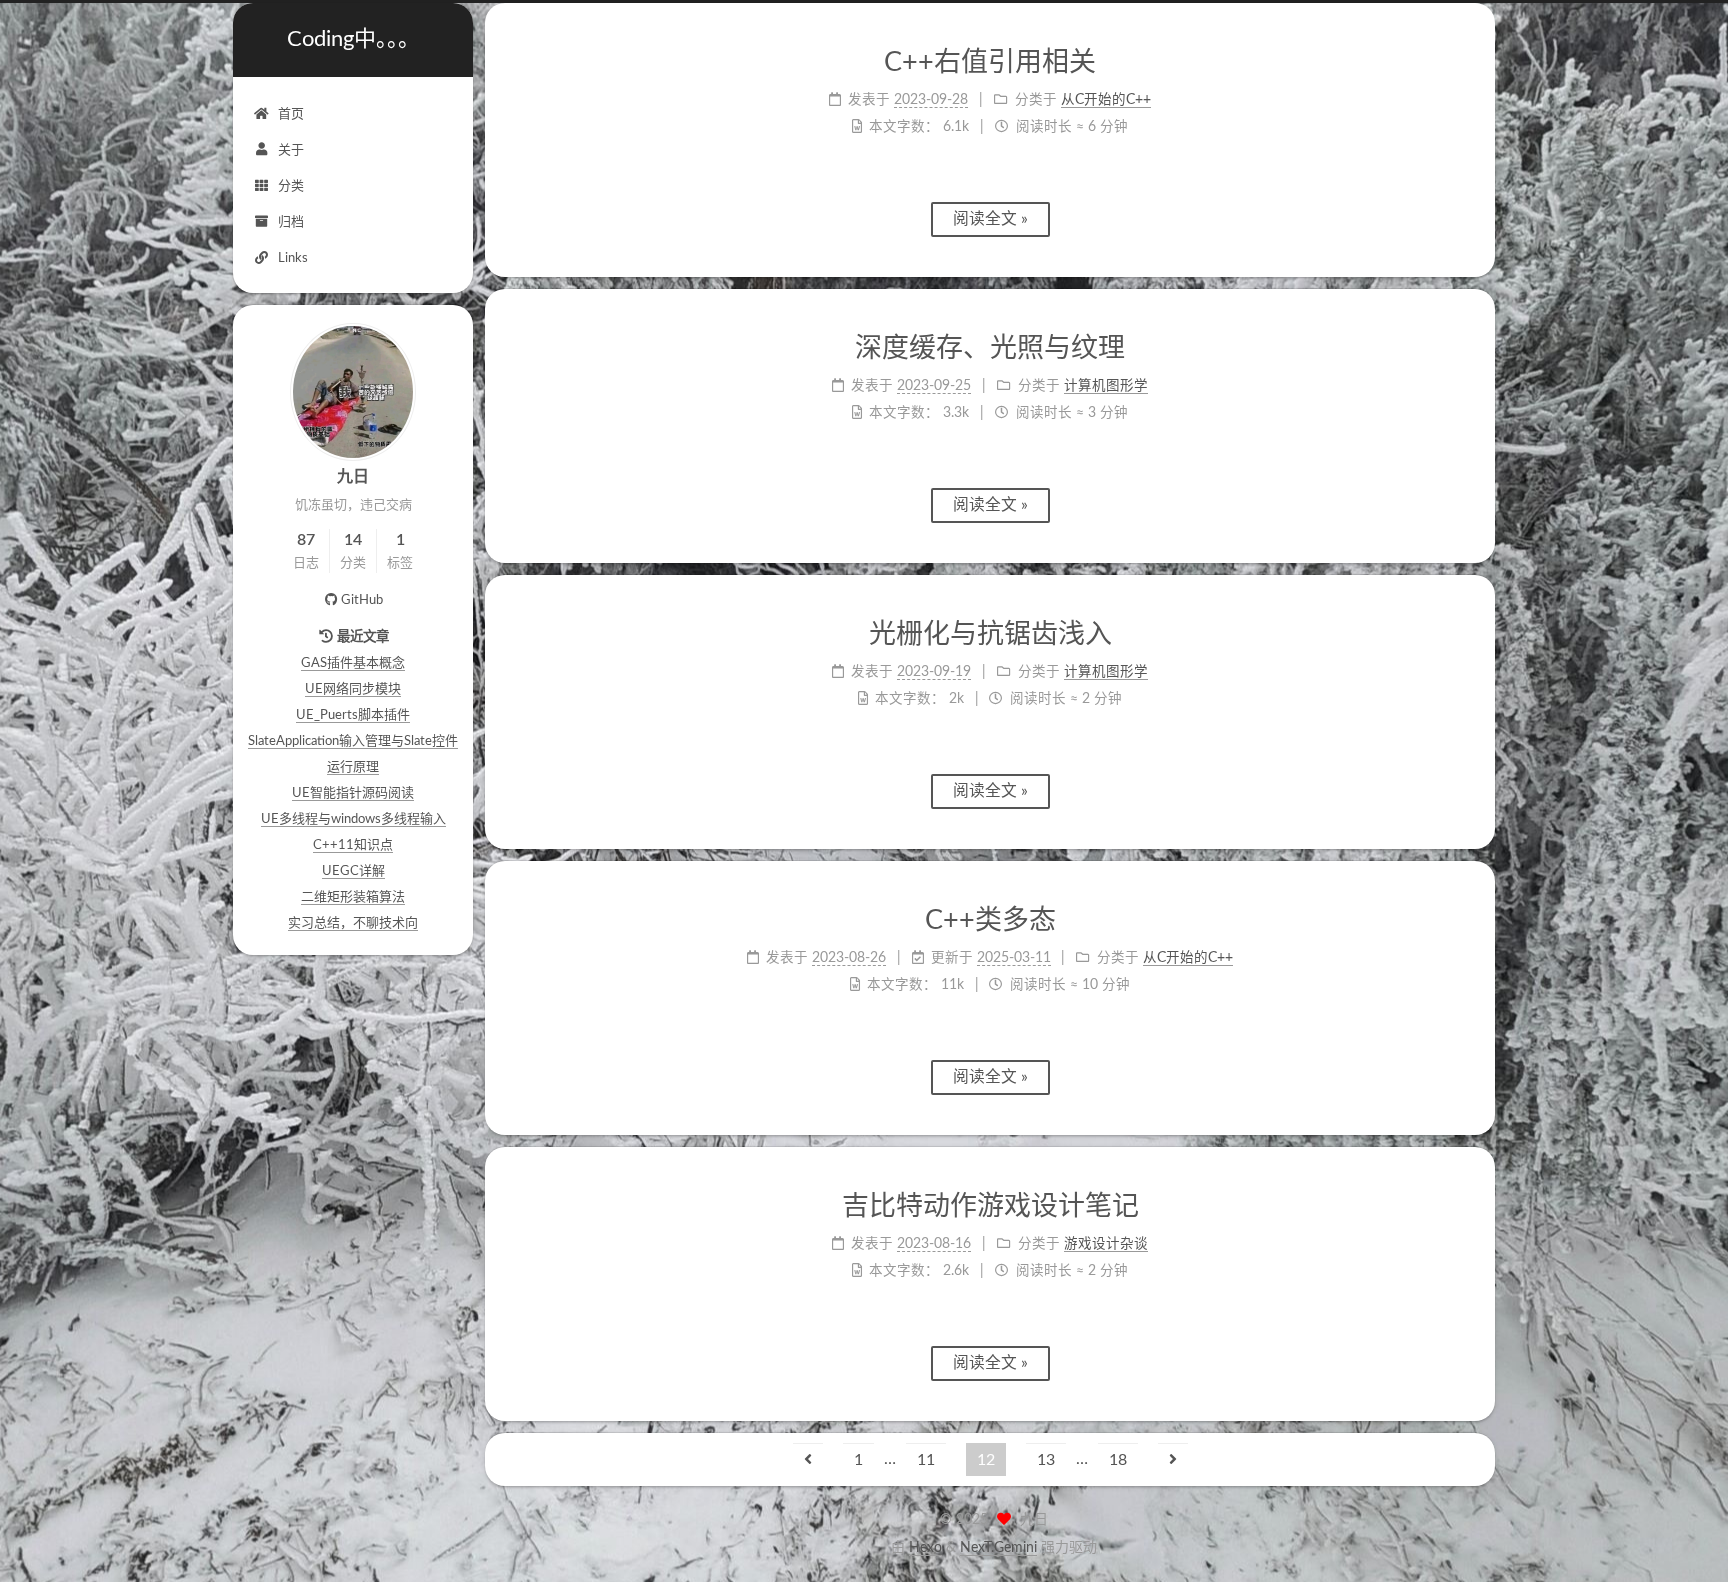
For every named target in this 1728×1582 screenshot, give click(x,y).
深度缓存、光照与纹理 (990, 348)
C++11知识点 (353, 845)
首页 (291, 114)
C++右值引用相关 (990, 62)
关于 (291, 150)
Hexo (925, 1548)
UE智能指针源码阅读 (353, 793)
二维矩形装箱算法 (353, 897)
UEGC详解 (353, 871)
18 (1118, 1460)
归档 (291, 222)
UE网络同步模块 (353, 689)
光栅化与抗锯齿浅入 (990, 634)
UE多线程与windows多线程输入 (353, 819)
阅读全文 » (990, 219)
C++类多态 (990, 920)
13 (1046, 1460)
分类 (291, 186)
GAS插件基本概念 (353, 663)
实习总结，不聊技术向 (353, 923)
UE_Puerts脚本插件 (353, 715)
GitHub (362, 600)
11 (926, 1460)
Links (293, 258)
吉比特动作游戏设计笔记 (990, 1206)
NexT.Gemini (998, 1548)
